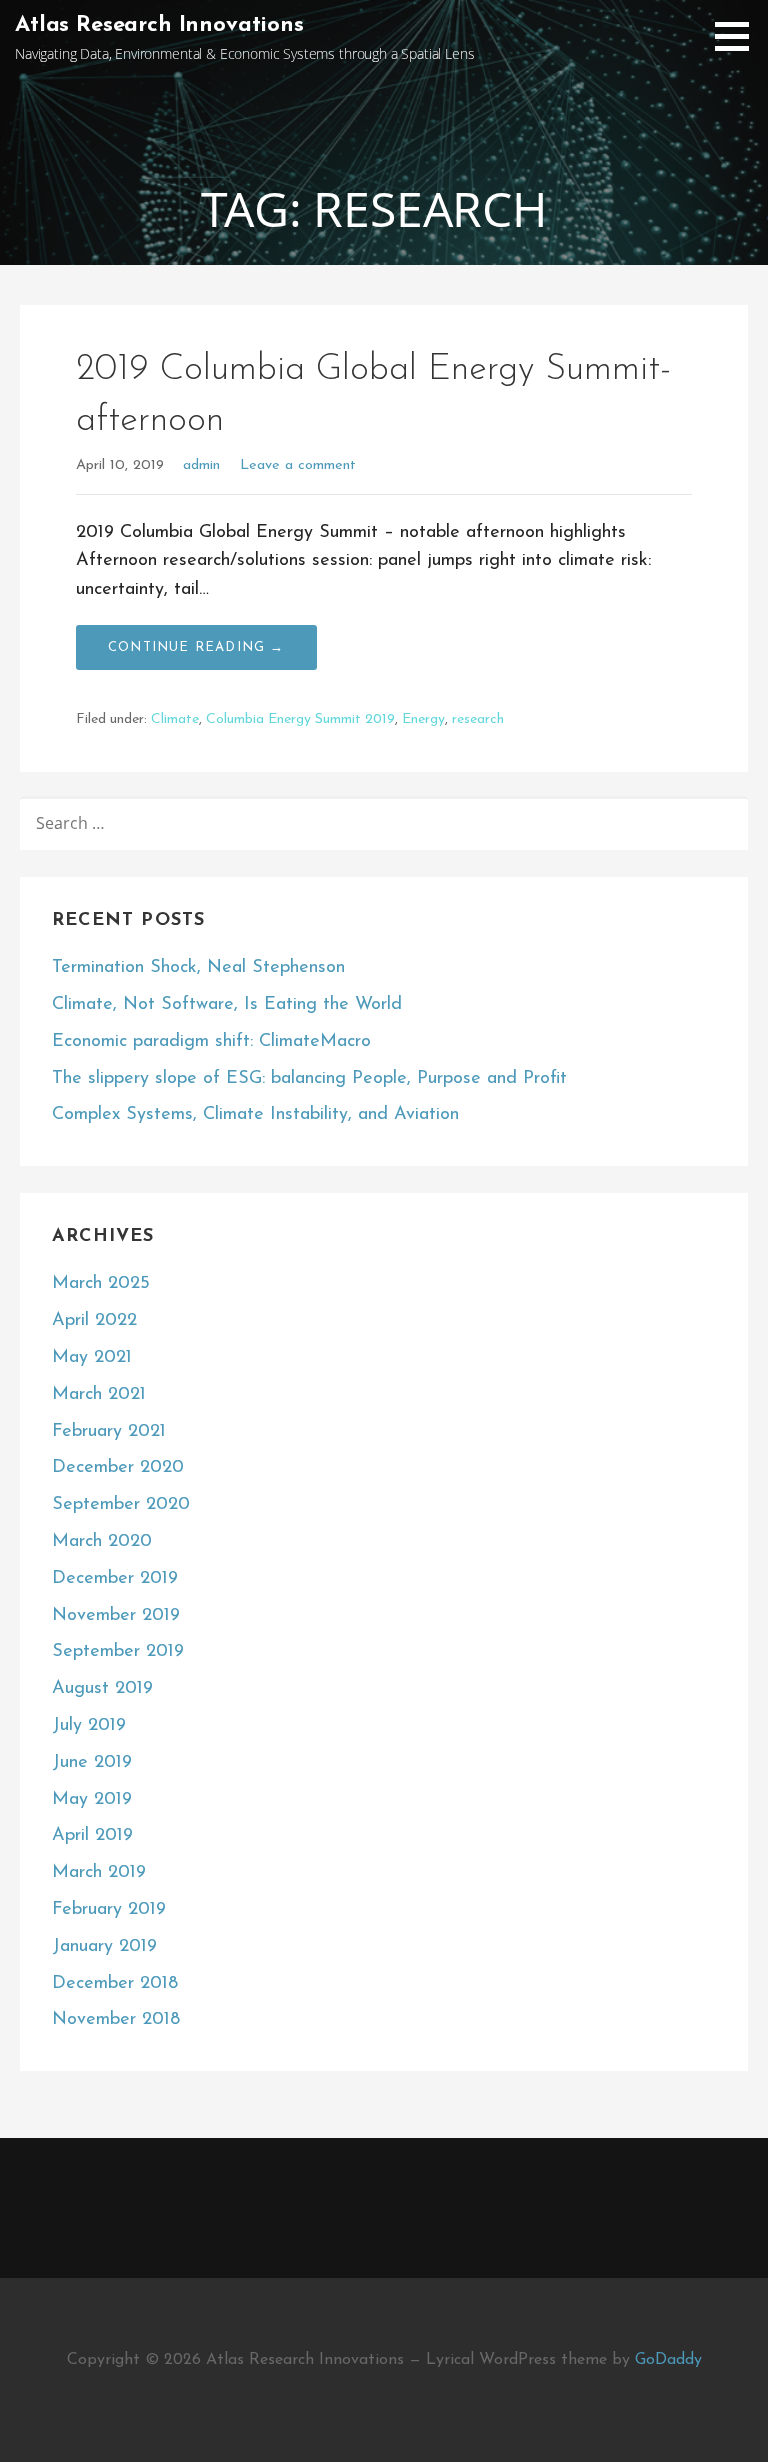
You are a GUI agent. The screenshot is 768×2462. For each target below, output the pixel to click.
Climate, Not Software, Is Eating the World (227, 1005)
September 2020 (121, 1505)
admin (201, 465)
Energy (423, 719)
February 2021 (109, 1432)
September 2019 (118, 1652)
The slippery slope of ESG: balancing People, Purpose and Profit (309, 1079)
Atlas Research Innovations (159, 25)
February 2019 (109, 1910)
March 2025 (101, 1284)
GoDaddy (668, 2360)
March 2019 (99, 1873)
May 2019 (92, 1800)
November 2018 (116, 2020)
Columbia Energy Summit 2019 (300, 719)
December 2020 (118, 1468)
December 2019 (115, 1579)
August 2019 (102, 1689)
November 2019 (116, 1616)
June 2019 (92, 1763)
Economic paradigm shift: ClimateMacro (211, 1042)
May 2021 (92, 1358)
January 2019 (104, 1947)
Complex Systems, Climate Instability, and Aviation (255, 1115)
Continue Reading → (196, 647)
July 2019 (89, 1726)
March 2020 (102, 1542)
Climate (175, 719)
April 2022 (94, 1321)
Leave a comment (298, 465)
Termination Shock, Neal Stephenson (198, 968)
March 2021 (99, 1395)
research (478, 719)
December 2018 (115, 1984)
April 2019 (92, 1836)
